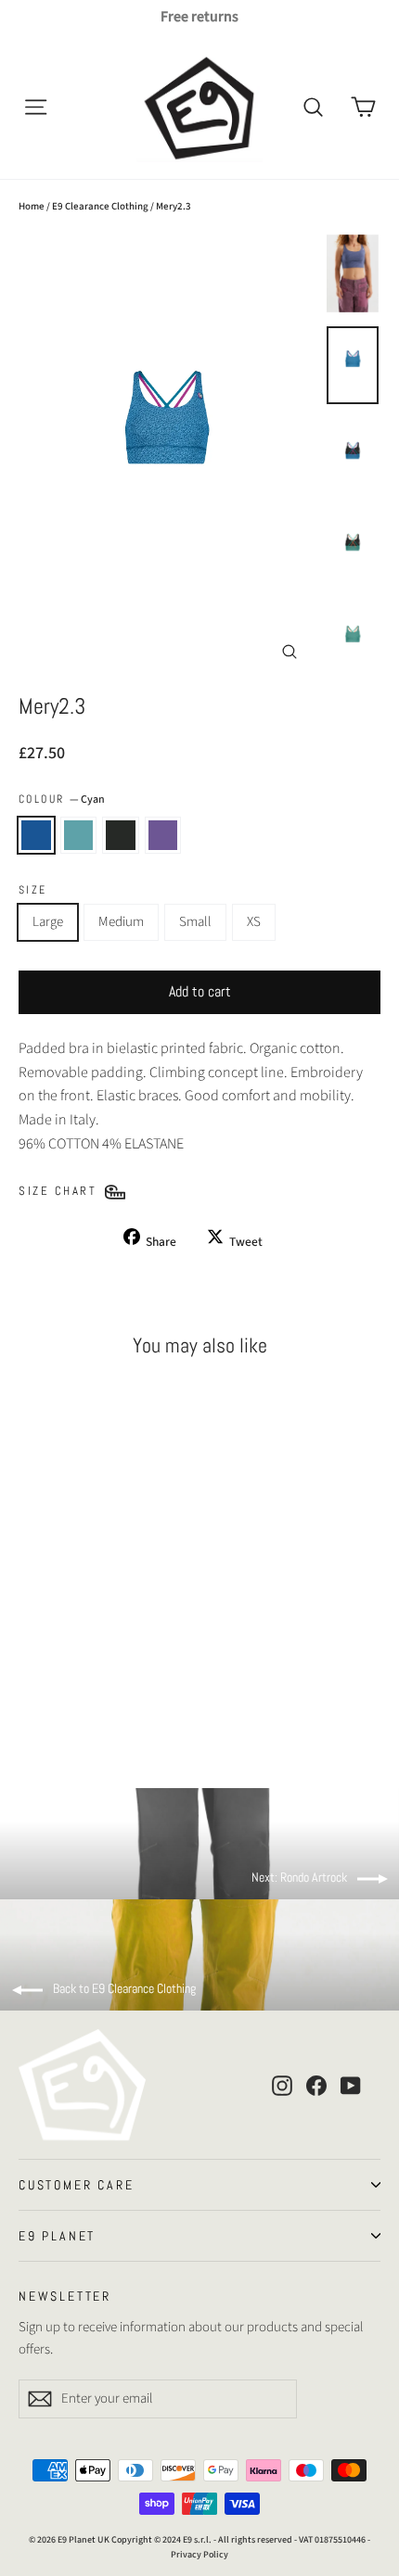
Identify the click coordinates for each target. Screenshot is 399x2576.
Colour (62, 799)
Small (195, 922)
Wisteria (163, 835)
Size (33, 890)
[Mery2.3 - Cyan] (29, 1698)
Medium (121, 922)
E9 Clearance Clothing (100, 206)
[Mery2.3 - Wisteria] (90, 1698)
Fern (79, 835)
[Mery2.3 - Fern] (49, 1698)
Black (121, 835)
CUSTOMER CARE (76, 2185)
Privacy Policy (199, 2555)
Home (32, 206)
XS (254, 922)
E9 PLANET (57, 2236)
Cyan (36, 835)
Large (48, 922)
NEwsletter (65, 2295)
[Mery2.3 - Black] (70, 1698)
